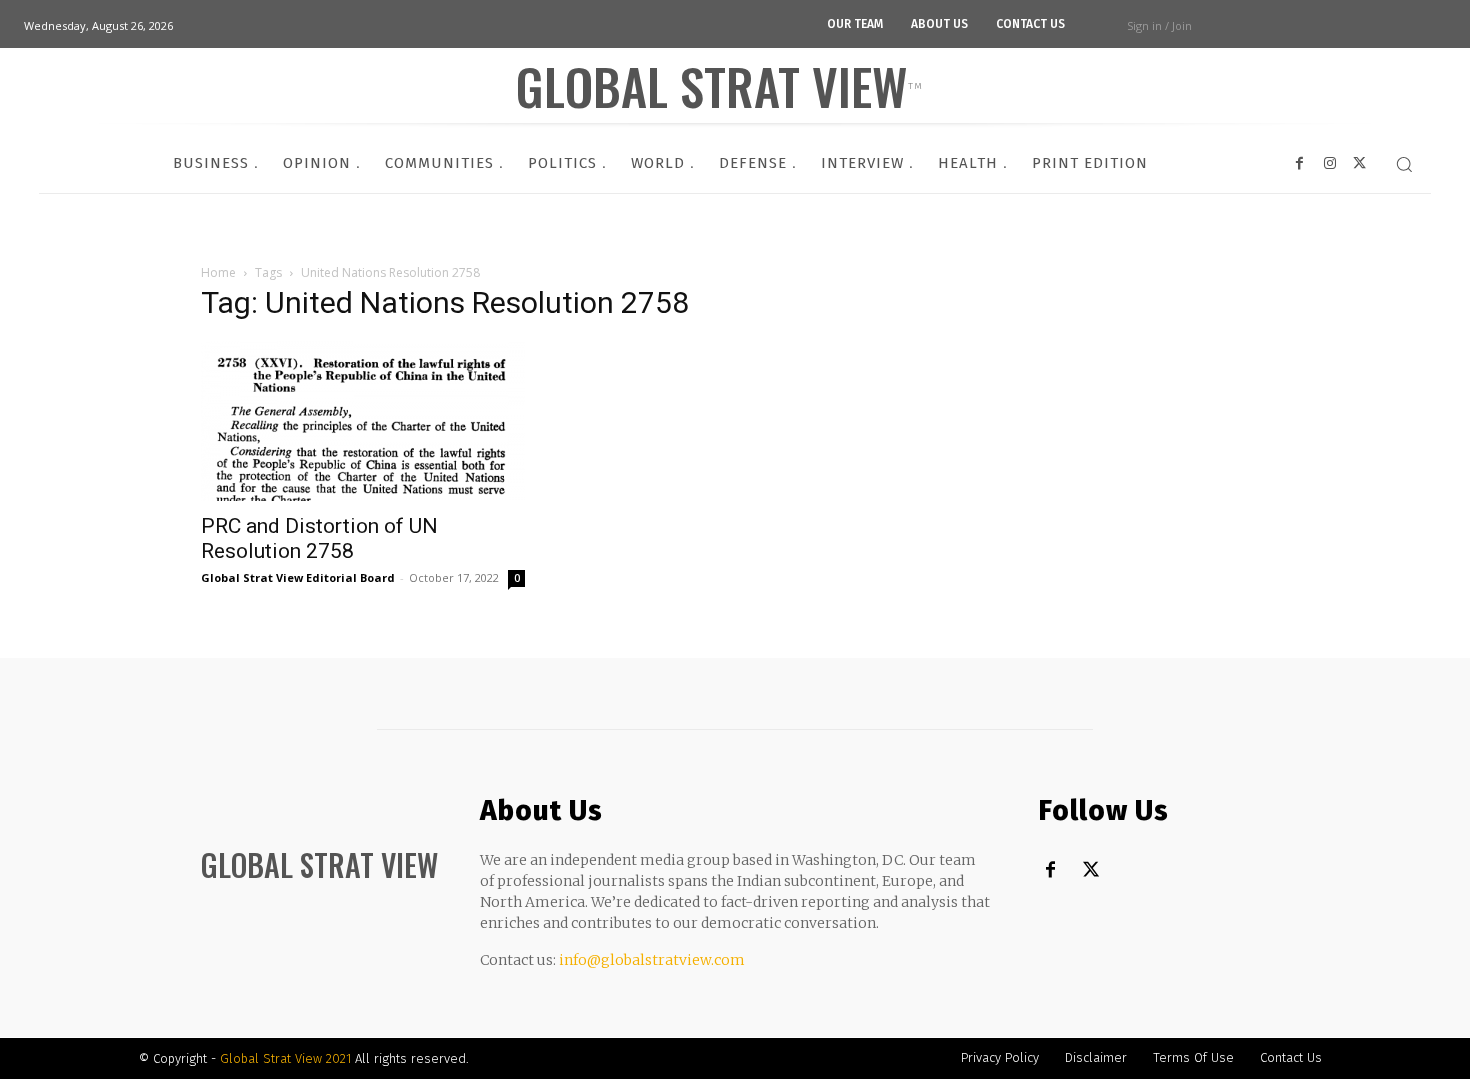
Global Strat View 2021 (287, 1058)
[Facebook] (1050, 870)
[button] (1404, 164)
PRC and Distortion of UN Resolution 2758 (319, 538)
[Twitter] (1090, 870)
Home (218, 272)
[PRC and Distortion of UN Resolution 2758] (363, 421)
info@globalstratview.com (652, 960)
